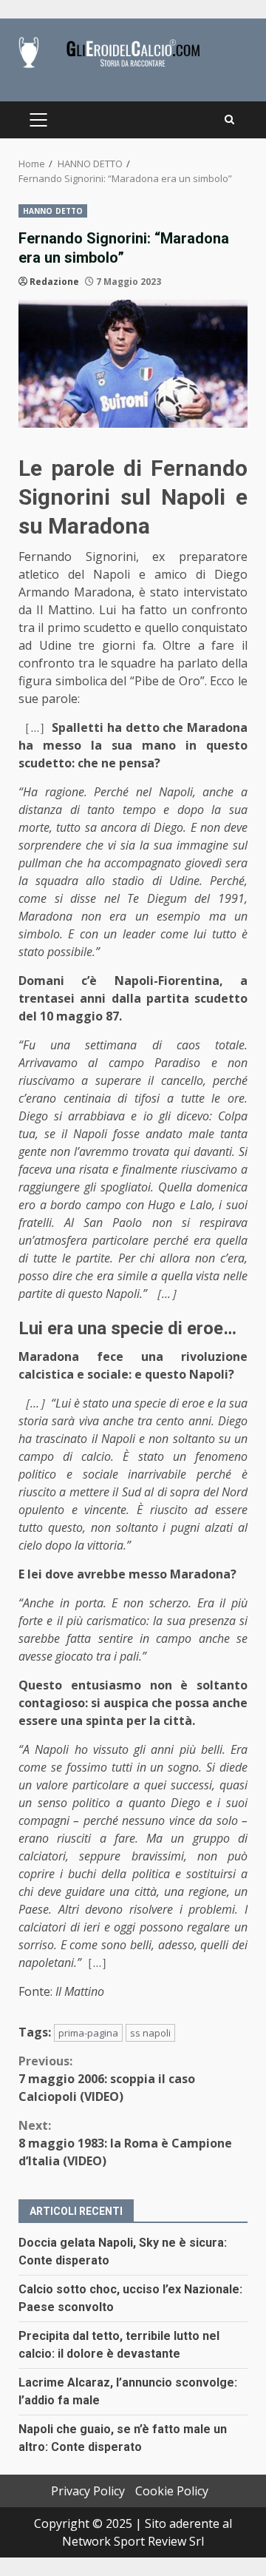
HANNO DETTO (53, 211)
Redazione (54, 282)
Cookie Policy (172, 2491)
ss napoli (150, 2033)
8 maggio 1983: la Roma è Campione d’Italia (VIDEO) (125, 2143)
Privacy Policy (88, 2491)
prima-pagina (88, 2033)
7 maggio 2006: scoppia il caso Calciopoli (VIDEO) (107, 2079)
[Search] (229, 120)
